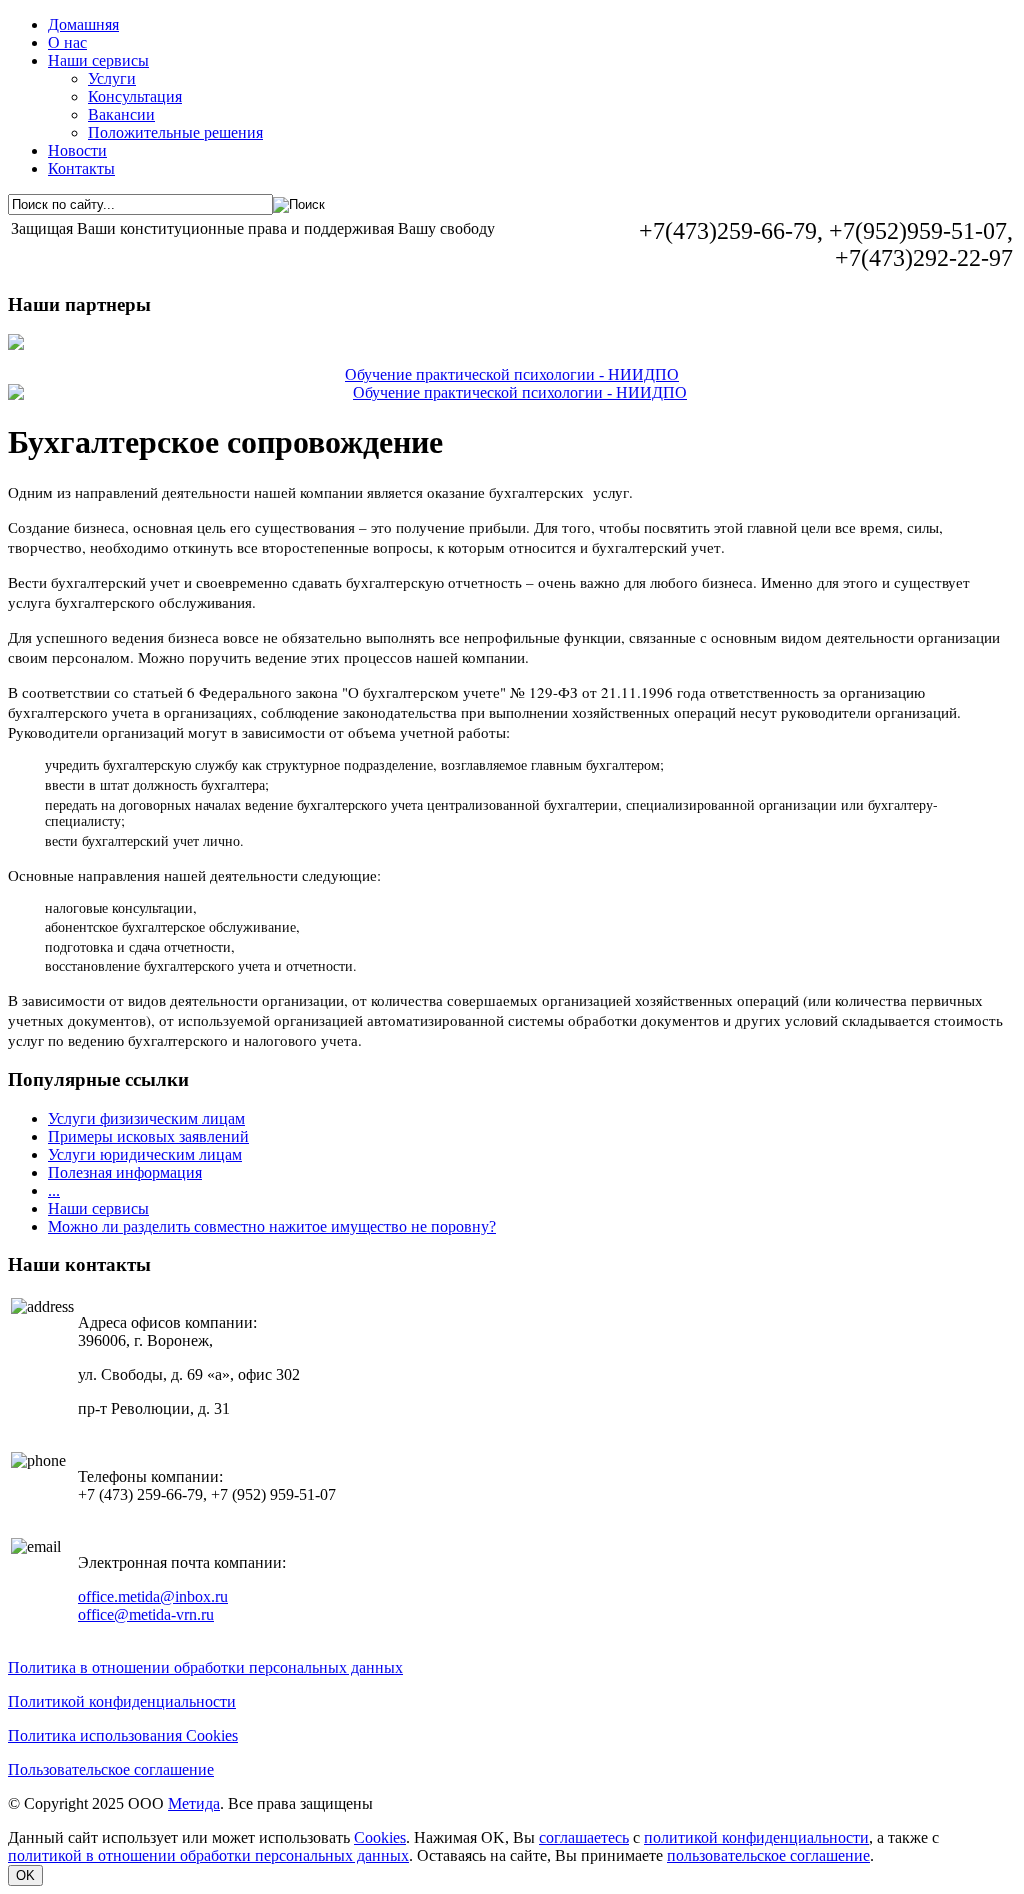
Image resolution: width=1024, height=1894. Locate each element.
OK (25, 1875)
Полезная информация (125, 1172)
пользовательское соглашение (768, 1855)
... (54, 1190)
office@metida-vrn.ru (146, 1614)
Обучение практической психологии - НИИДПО (512, 374)
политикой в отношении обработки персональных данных (208, 1855)
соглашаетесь (584, 1837)
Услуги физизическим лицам (146, 1118)
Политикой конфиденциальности (122, 1701)
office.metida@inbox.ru (153, 1596)
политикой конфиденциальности (756, 1837)
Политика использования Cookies (123, 1735)
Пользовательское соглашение (111, 1769)
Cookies (380, 1837)
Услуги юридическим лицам (145, 1154)
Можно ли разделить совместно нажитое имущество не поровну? (272, 1226)
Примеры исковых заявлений (148, 1136)
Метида (194, 1803)
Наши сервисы (98, 1208)
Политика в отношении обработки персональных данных (205, 1667)
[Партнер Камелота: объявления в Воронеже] (512, 342)
